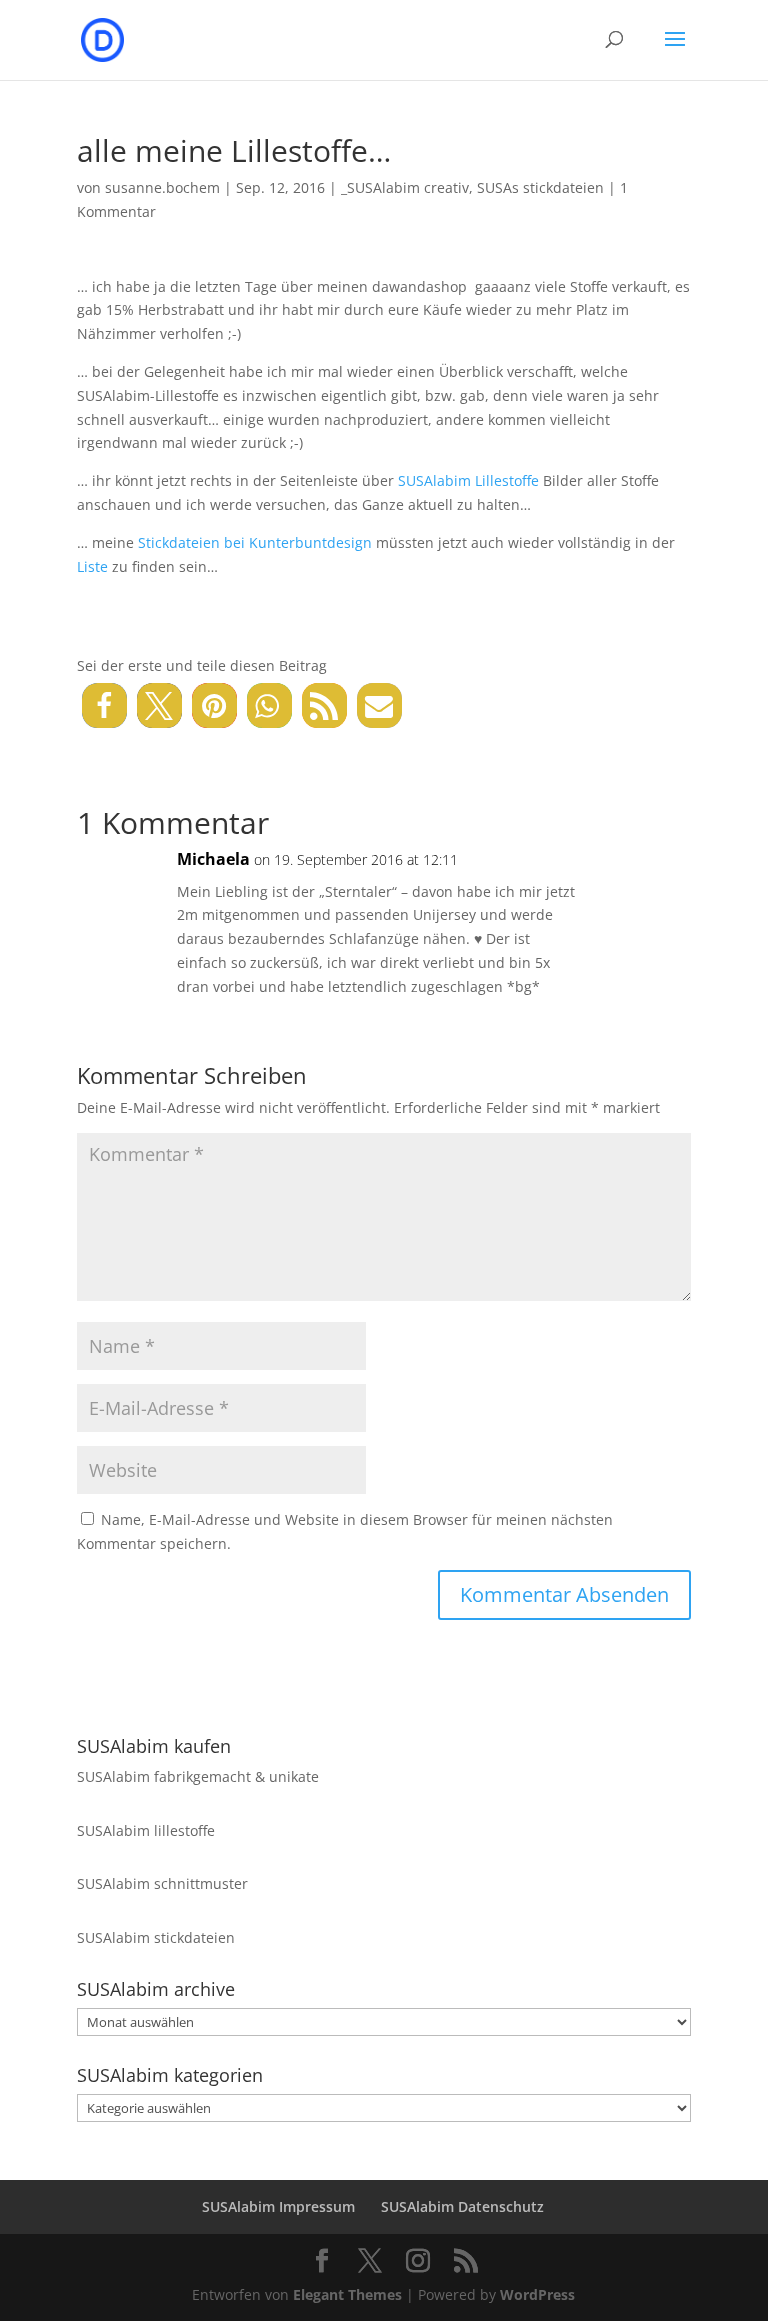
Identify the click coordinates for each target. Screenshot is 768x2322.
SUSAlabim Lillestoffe (468, 480)
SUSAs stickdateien (540, 187)
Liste (92, 566)
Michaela (213, 859)
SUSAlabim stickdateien (156, 1937)
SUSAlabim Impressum (278, 2206)
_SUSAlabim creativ (405, 187)
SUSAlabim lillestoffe (146, 1830)
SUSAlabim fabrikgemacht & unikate (198, 1776)
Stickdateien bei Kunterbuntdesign (255, 542)
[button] (104, 705)
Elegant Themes (347, 2294)
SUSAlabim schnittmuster (162, 1883)
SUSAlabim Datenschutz (462, 2206)
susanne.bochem (162, 187)
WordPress (537, 2294)
